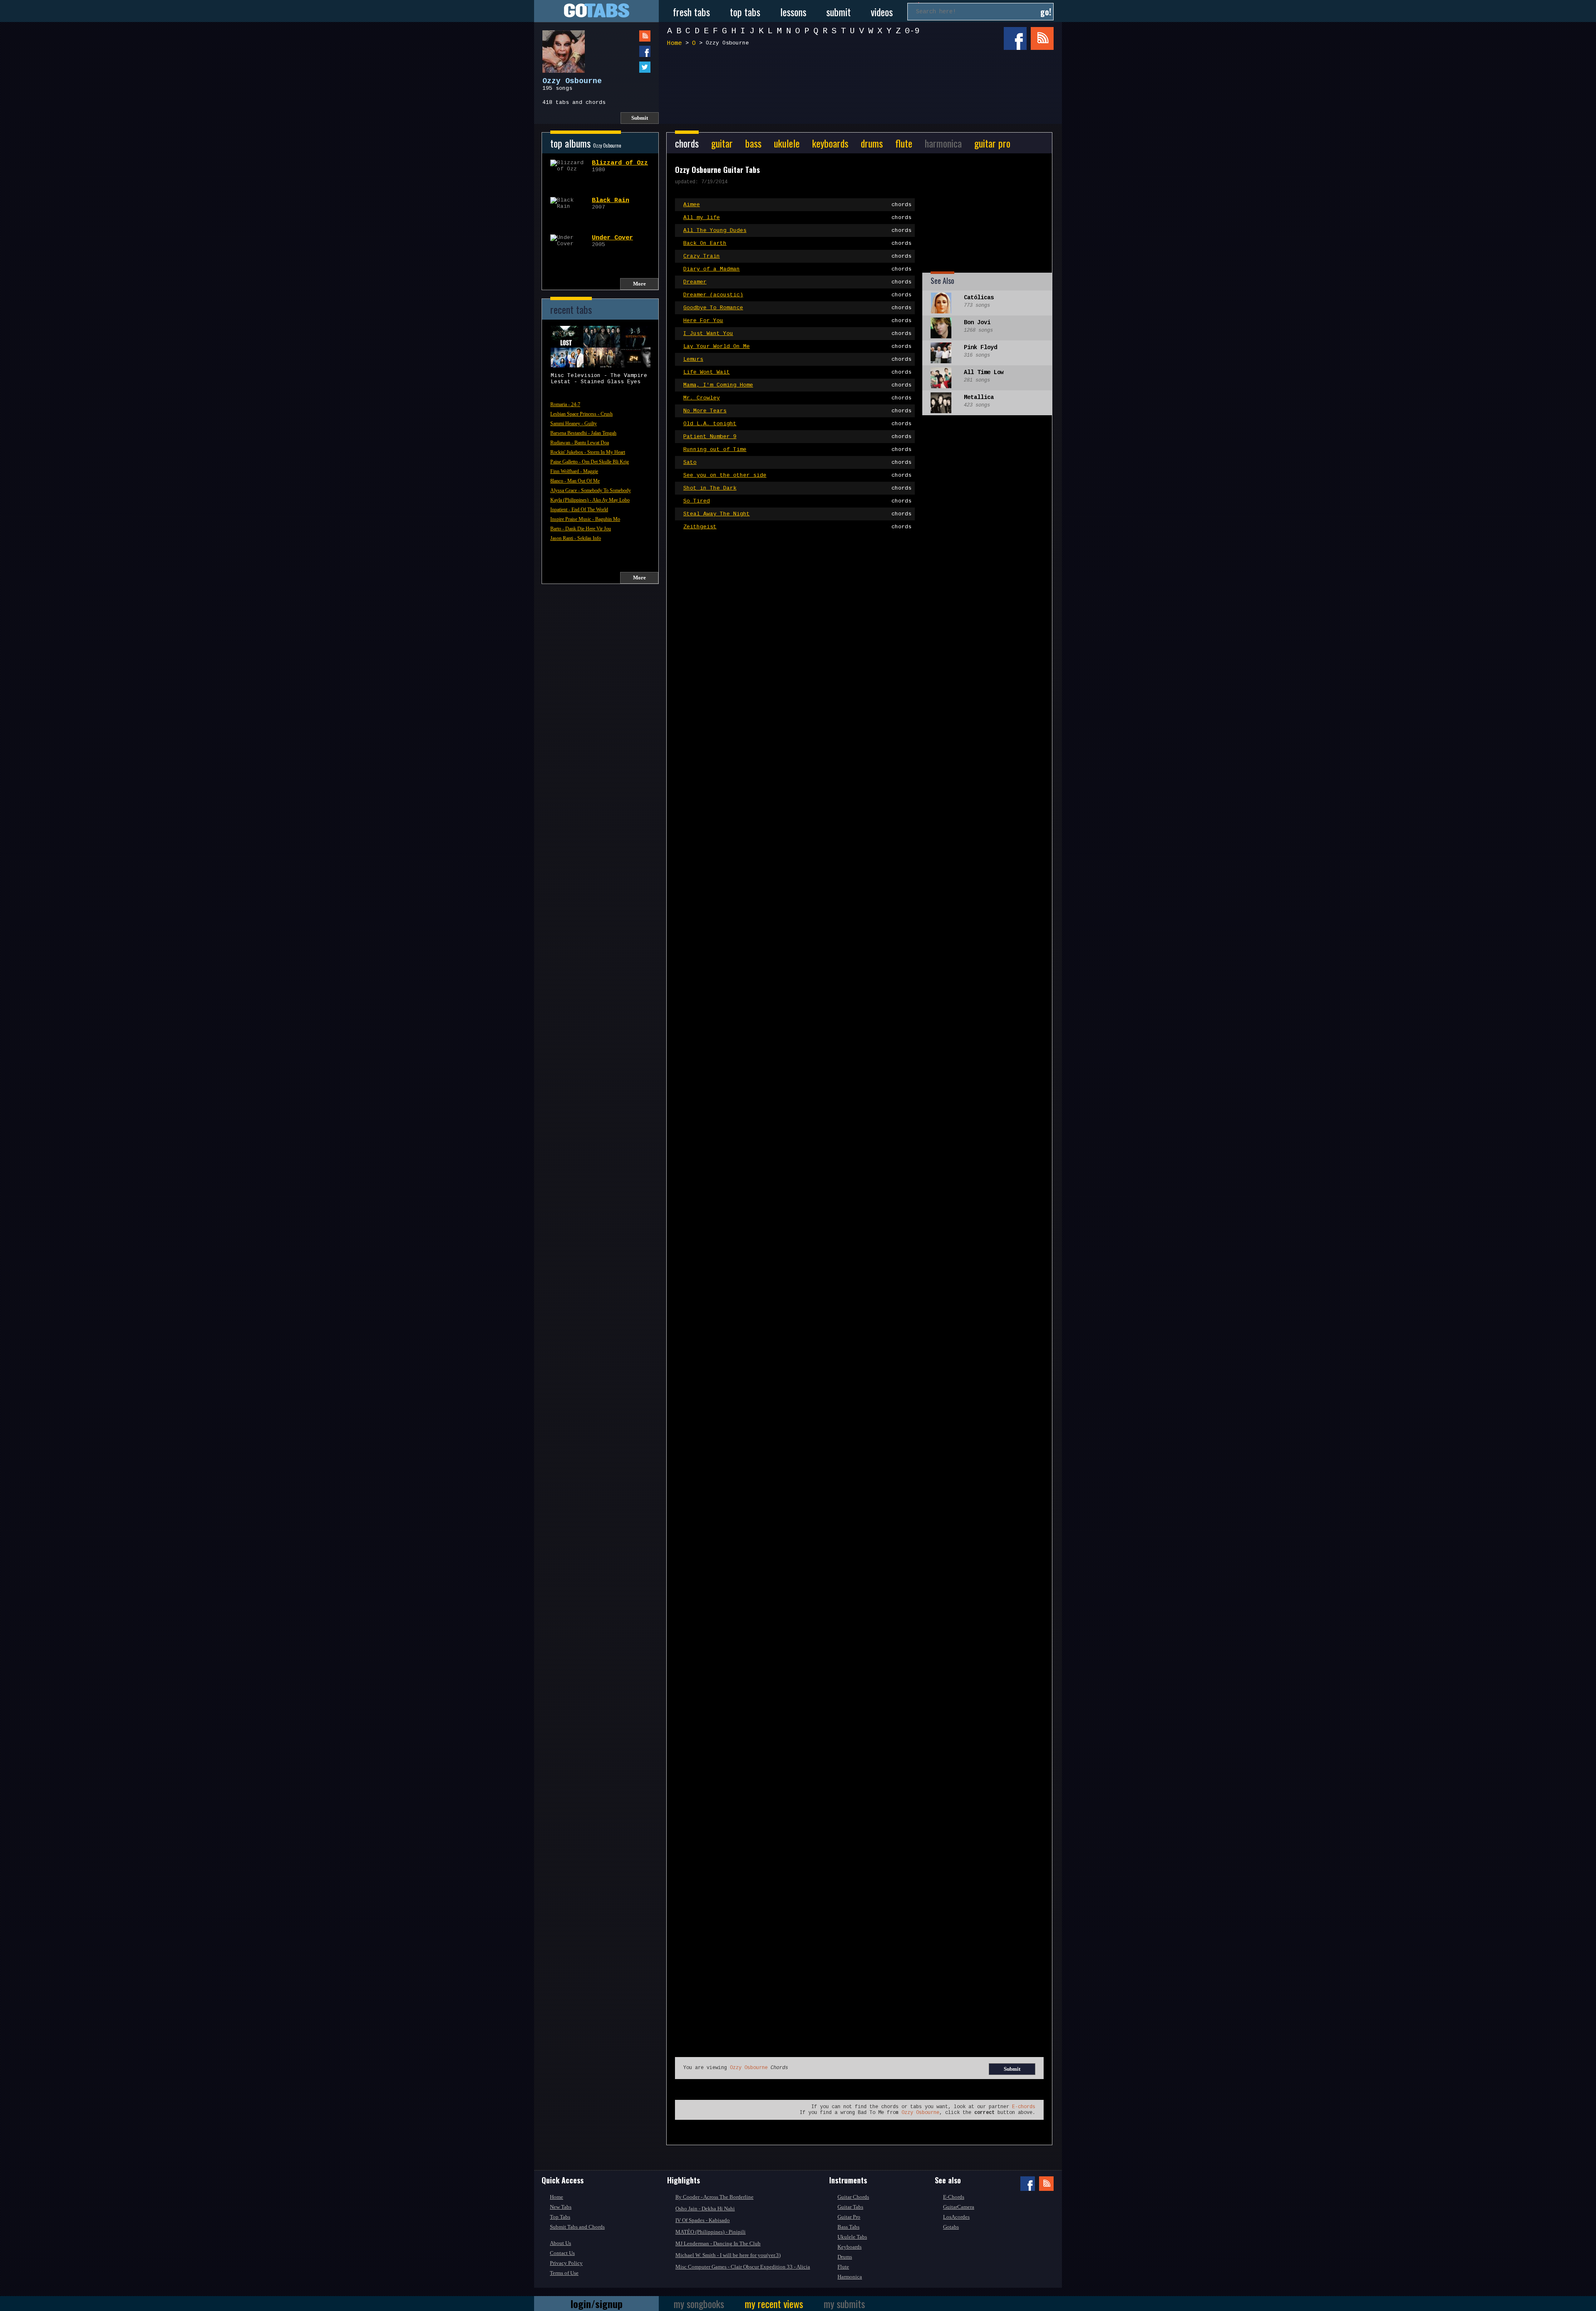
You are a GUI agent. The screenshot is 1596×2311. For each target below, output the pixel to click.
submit (839, 12)
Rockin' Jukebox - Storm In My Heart (588, 452)
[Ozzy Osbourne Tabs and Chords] (559, 47)
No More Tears (797, 411)
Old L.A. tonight (797, 424)
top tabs (745, 12)
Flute (843, 2267)
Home (675, 43)
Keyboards (850, 2247)
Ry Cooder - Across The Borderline (714, 2197)
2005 (612, 241)
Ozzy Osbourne (749, 2068)
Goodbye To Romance (797, 308)
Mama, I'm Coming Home (797, 385)
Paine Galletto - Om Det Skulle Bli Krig (590, 462)
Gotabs (951, 2227)
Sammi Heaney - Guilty (574, 424)
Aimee (797, 205)
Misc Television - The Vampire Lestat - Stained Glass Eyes (599, 379)
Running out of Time (797, 450)
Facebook (1015, 38)
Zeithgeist (797, 527)
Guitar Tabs (850, 2207)
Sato (797, 462)
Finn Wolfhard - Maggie (574, 471)
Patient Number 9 (797, 437)
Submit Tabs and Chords (577, 2227)
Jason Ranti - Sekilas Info (576, 538)
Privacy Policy (566, 2263)
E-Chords (954, 2197)
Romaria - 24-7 (565, 404)
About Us (560, 2243)
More (639, 284)
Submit (640, 118)
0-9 (912, 31)
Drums (845, 2257)
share (628, 51)
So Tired (797, 501)
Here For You (797, 321)
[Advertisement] (862, 82)
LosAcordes (956, 2217)
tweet (628, 67)
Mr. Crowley (797, 398)
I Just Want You (797, 334)
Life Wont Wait (797, 372)
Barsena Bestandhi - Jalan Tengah (583, 433)
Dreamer (797, 282)
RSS (1042, 38)
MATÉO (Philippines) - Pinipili (711, 2232)
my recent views (774, 2304)
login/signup (597, 2304)
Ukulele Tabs (852, 2237)
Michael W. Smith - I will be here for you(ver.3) (728, 2255)
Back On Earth (797, 243)
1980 (620, 166)
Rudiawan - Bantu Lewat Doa (580, 443)
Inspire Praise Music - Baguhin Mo (585, 519)
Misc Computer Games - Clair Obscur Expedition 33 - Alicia (743, 2267)
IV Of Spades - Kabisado (703, 2220)
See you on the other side (797, 475)
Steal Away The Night (797, 514)
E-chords (1024, 2107)
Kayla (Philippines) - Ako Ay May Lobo (590, 500)
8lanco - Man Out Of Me (575, 481)
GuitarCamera (959, 2207)
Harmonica (850, 2277)
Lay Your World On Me (797, 346)
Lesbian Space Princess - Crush (581, 414)
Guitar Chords (853, 2197)
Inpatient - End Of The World (579, 510)
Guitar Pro (849, 2217)
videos (882, 12)
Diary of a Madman (797, 269)
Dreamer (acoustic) (797, 295)
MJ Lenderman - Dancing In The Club (718, 2243)
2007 (611, 204)
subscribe (628, 36)
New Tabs (561, 2207)
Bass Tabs (848, 2227)
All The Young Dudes (797, 230)
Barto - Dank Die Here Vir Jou (581, 529)
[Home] (596, 11)
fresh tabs (691, 12)
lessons (793, 12)
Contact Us (562, 2253)
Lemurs (797, 359)
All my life (797, 218)
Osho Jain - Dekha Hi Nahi (705, 2209)
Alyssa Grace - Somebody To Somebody (591, 490)
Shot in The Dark (797, 488)
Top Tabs (560, 2217)
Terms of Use (564, 2273)
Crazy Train (797, 256)
